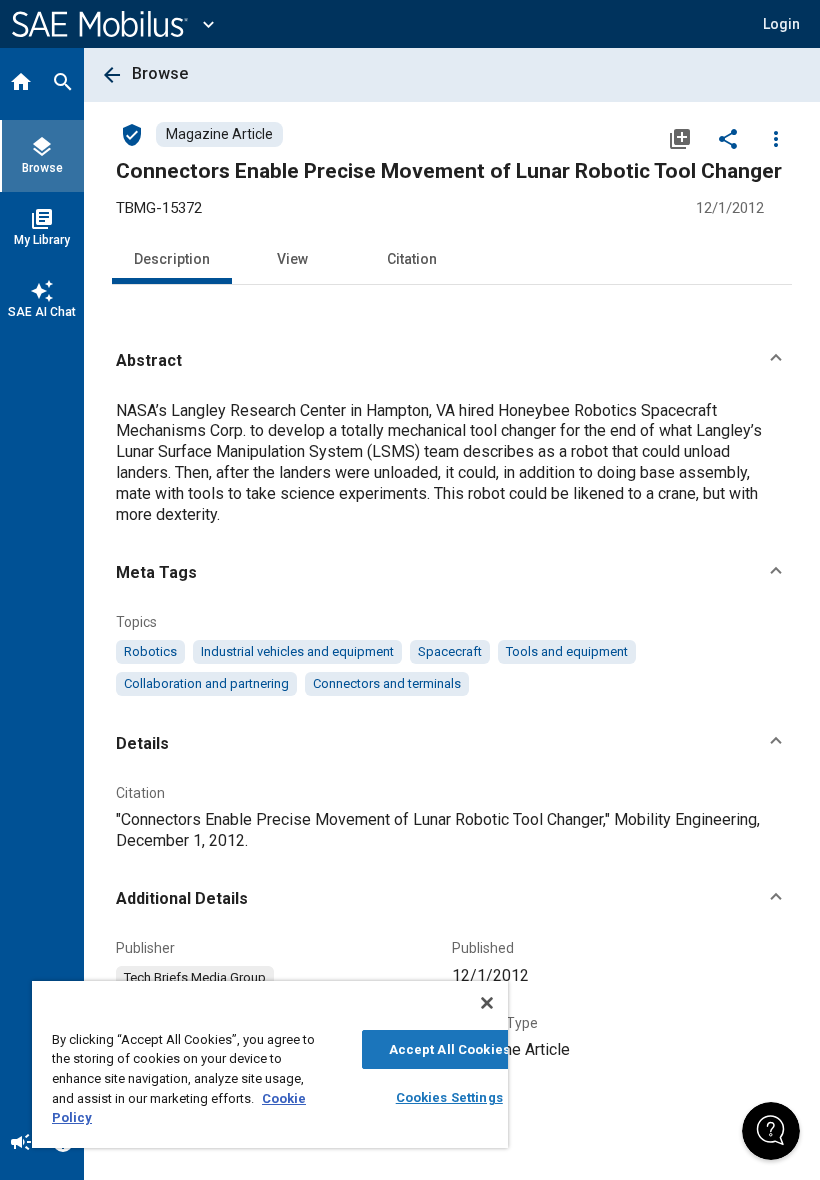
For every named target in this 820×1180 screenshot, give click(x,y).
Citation (412, 259)
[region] (270, 1064)
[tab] (21, 84)
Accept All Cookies (449, 1049)
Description (172, 259)
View (292, 259)
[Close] (487, 1003)
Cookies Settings (449, 1097)
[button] (452, 361)
